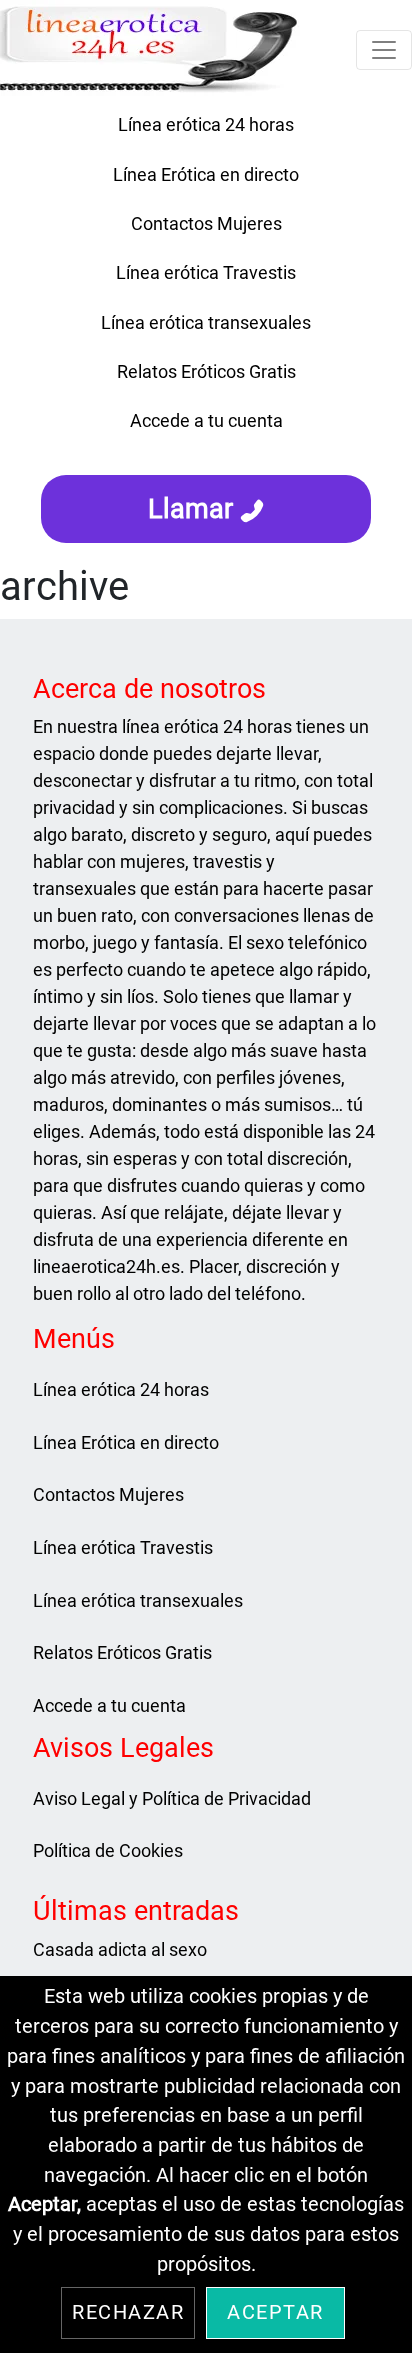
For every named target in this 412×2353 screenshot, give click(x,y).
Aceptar (275, 2312)
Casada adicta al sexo (120, 1949)
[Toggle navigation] (384, 50)
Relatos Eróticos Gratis (206, 371)
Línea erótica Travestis (206, 272)
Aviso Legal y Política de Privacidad (172, 1798)
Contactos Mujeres (206, 223)
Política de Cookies (108, 1850)
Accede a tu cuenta (206, 420)
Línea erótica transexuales (206, 322)
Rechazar (128, 2312)
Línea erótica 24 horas (206, 124)
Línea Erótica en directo (206, 174)
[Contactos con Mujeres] (206, 454)
